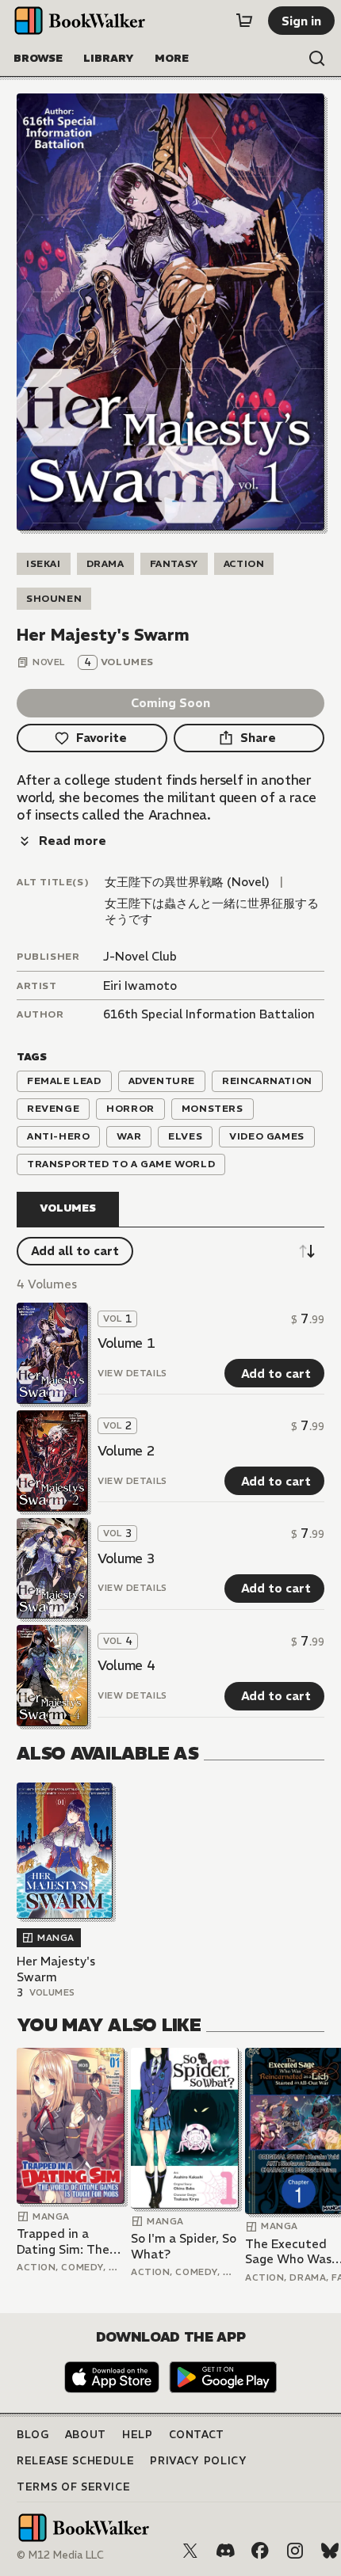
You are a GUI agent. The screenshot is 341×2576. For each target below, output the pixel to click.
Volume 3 (126, 1558)
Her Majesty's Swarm (56, 1969)
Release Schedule (75, 2461)
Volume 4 (126, 1665)
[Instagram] (295, 2551)
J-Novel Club (140, 956)
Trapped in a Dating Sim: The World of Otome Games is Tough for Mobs (65, 2241)
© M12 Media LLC (60, 2555)
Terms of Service (73, 2487)
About (86, 2435)
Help (138, 2435)
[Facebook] (260, 2551)
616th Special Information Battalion (209, 1014)
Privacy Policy (198, 2461)
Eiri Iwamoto (140, 986)
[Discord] (225, 2551)
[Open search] (317, 59)
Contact (197, 2435)
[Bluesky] (330, 2551)
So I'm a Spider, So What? (184, 2246)
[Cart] (244, 21)
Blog (33, 2435)
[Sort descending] (307, 1251)
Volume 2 (126, 1451)
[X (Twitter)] (190, 2551)
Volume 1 (126, 1343)
